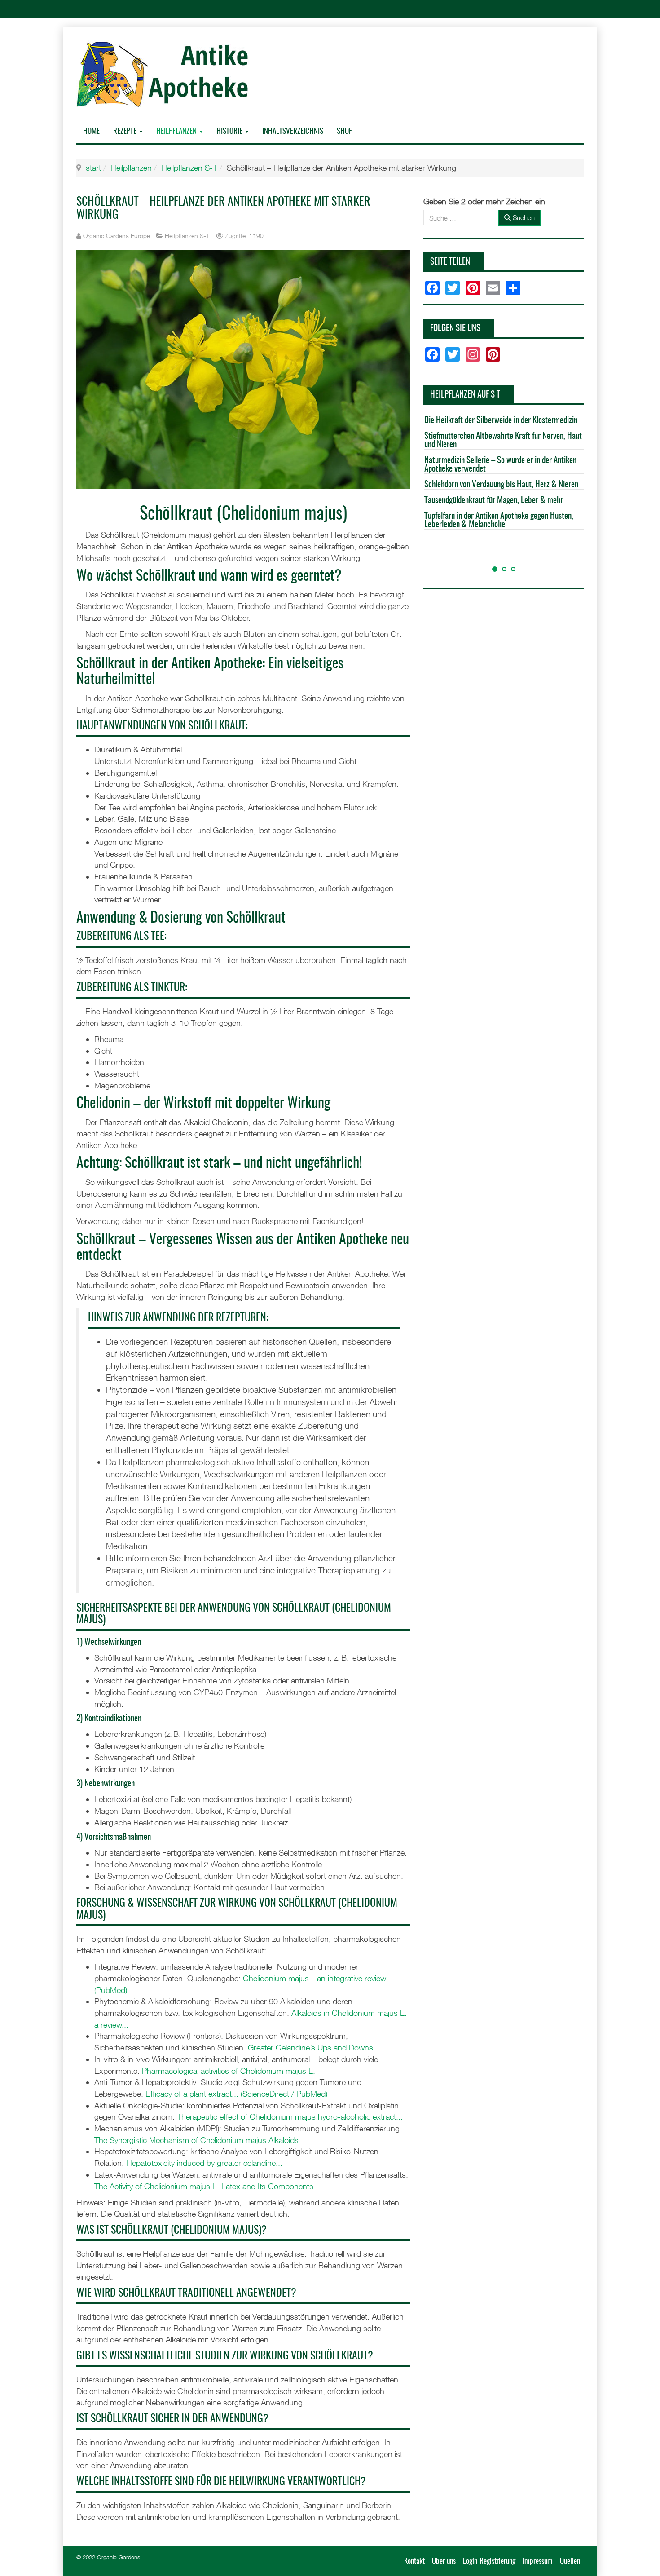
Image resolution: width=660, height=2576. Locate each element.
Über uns (444, 2561)
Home (91, 131)
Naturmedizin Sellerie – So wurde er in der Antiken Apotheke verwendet (500, 465)
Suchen (523, 217)
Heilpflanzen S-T (189, 168)
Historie (230, 131)
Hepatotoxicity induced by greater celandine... (204, 2163)
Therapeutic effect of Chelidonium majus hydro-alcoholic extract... (290, 2117)
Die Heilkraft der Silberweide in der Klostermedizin (501, 421)
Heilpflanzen (177, 131)
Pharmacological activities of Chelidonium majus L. (229, 2071)
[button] (495, 569)
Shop (345, 131)
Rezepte (126, 131)
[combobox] (461, 218)
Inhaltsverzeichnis (293, 131)
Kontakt (414, 2561)
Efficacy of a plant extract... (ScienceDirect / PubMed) (236, 2094)
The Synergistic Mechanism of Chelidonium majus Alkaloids (196, 2140)
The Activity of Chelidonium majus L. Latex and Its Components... (207, 2186)
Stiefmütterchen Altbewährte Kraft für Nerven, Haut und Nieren (503, 441)
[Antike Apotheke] (165, 74)
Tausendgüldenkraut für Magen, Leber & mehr (494, 501)
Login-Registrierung (489, 2561)
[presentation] (432, 554)
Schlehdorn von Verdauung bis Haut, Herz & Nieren (501, 485)
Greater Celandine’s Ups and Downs (310, 2048)
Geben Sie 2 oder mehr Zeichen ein (484, 201)
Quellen (570, 2561)
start (93, 168)
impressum (538, 2561)
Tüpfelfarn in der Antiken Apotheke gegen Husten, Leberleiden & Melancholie (499, 521)
